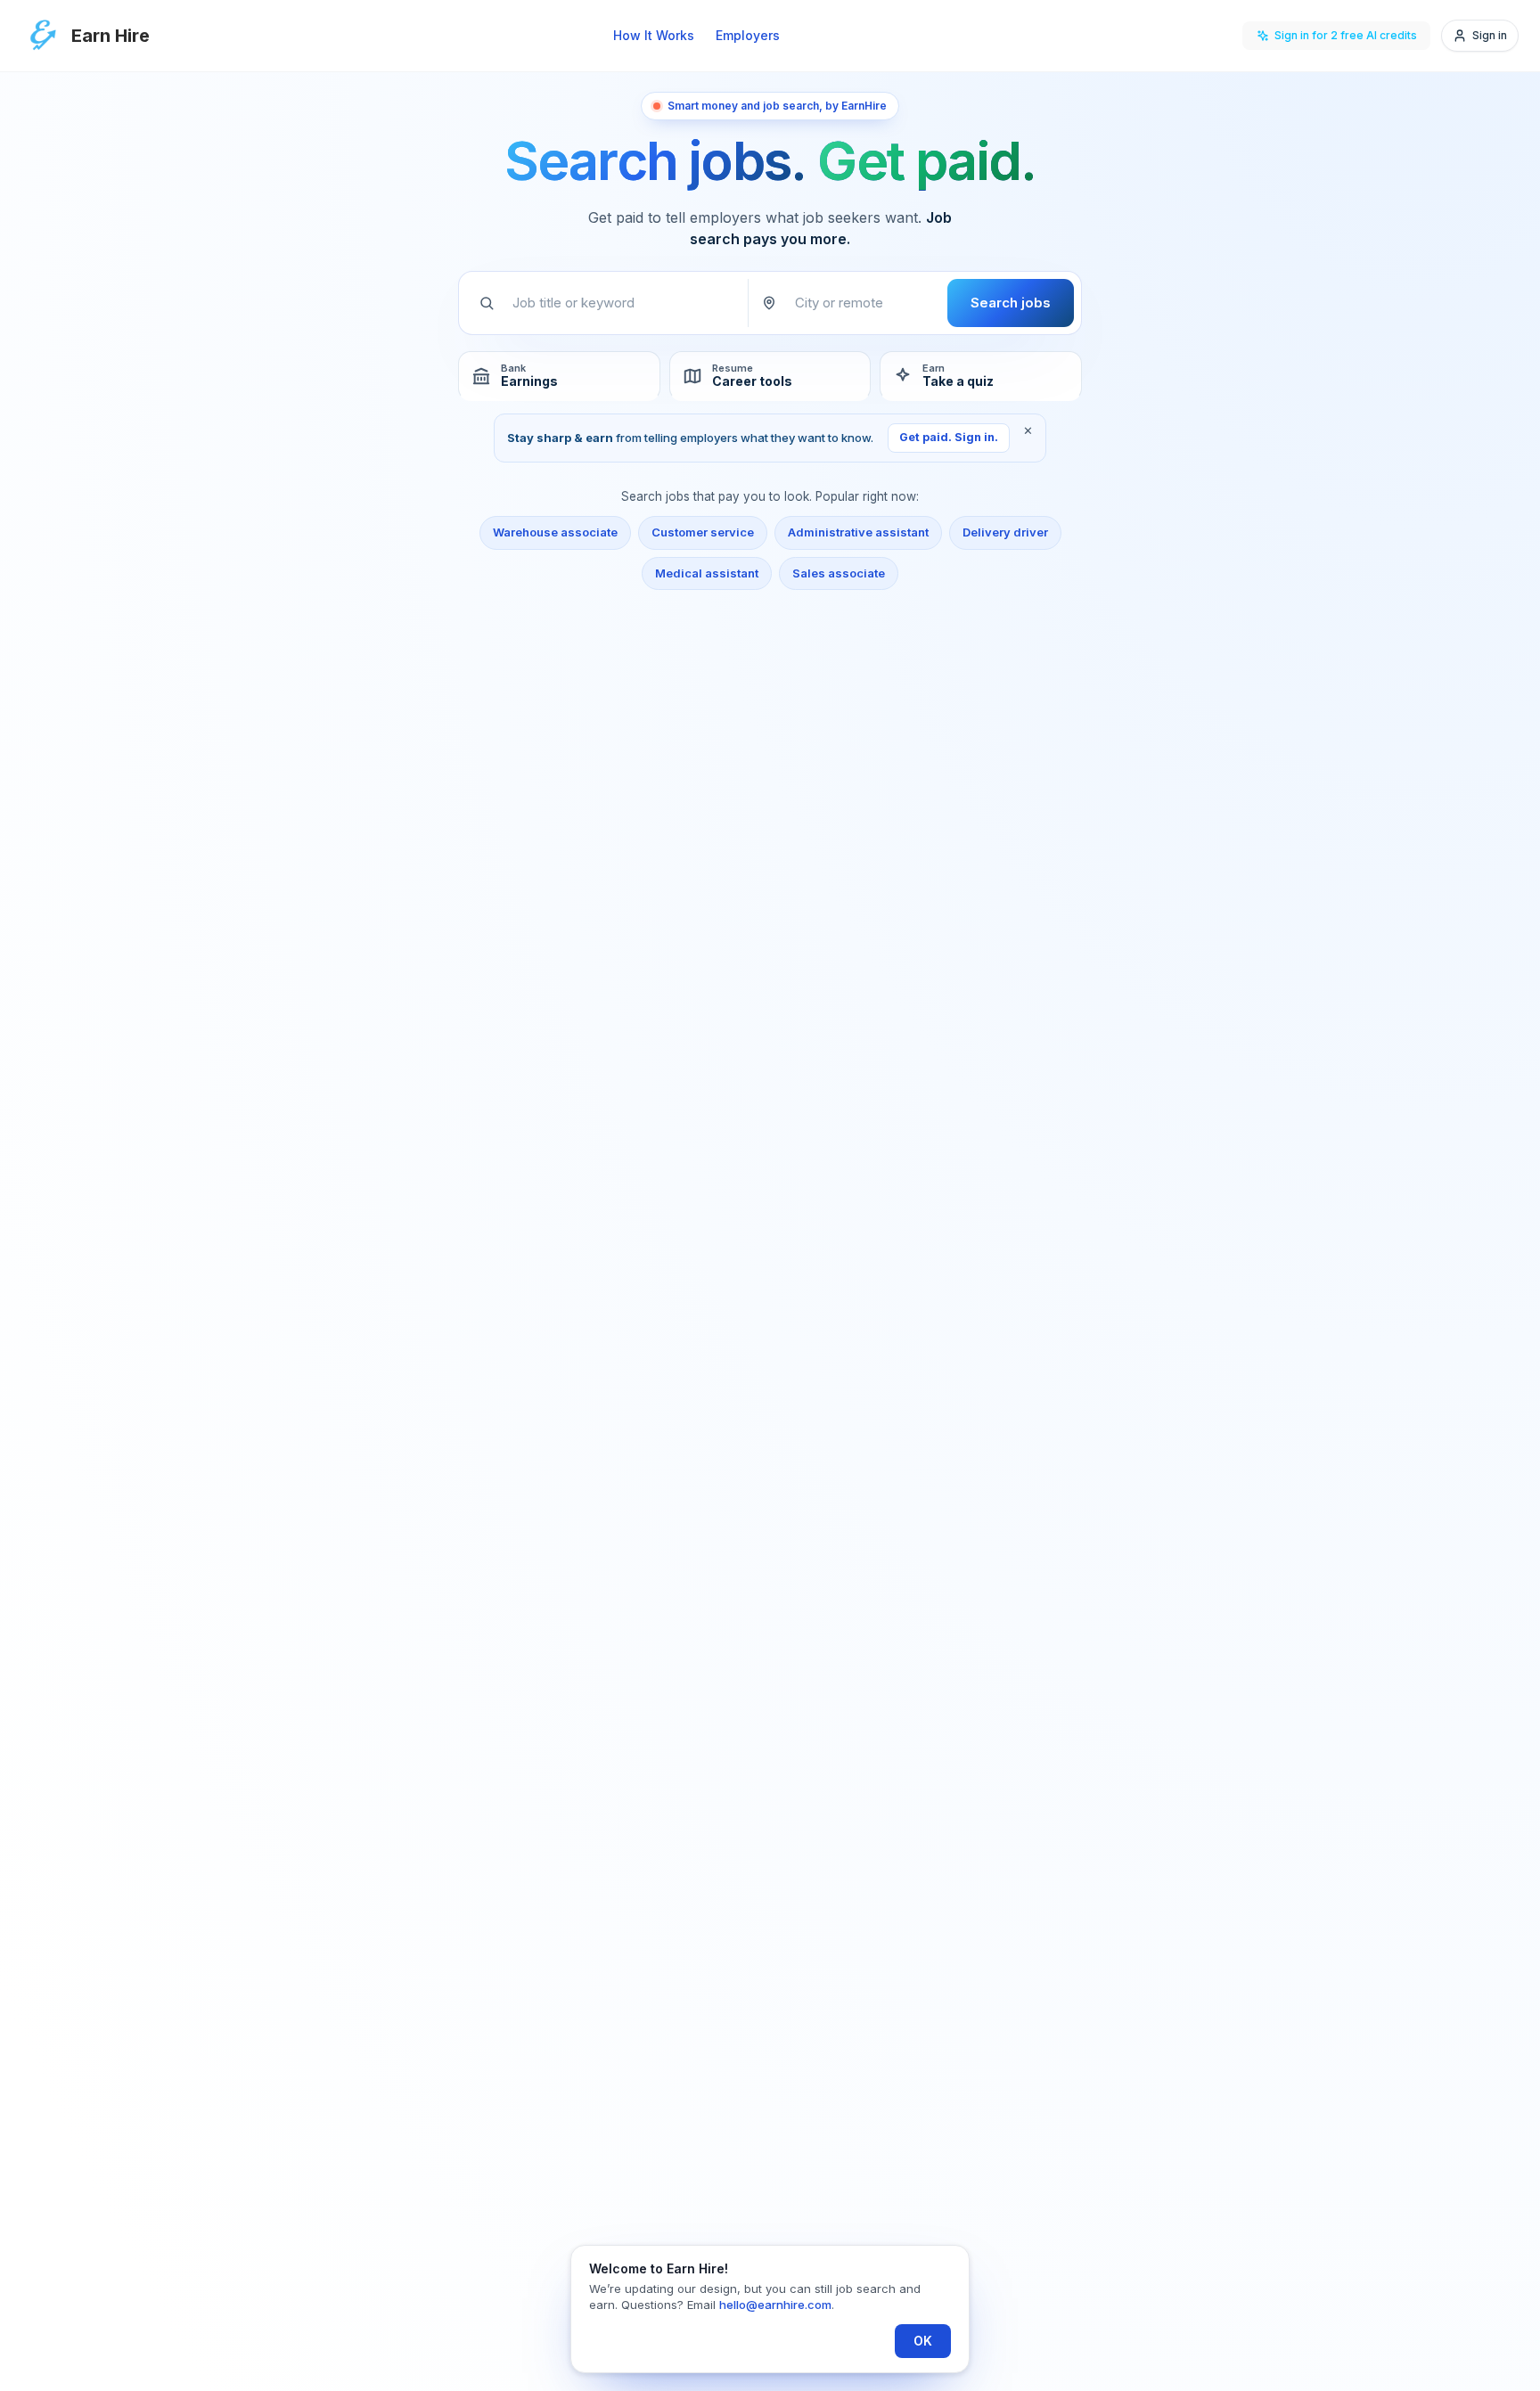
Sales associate (839, 573)
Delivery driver (1005, 532)
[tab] (559, 376)
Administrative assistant (858, 532)
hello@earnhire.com (775, 2305)
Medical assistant (707, 573)
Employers (748, 35)
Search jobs (1011, 303)
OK (923, 2341)
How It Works (654, 35)
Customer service (703, 532)
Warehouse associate (555, 532)
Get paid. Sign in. (949, 437)
